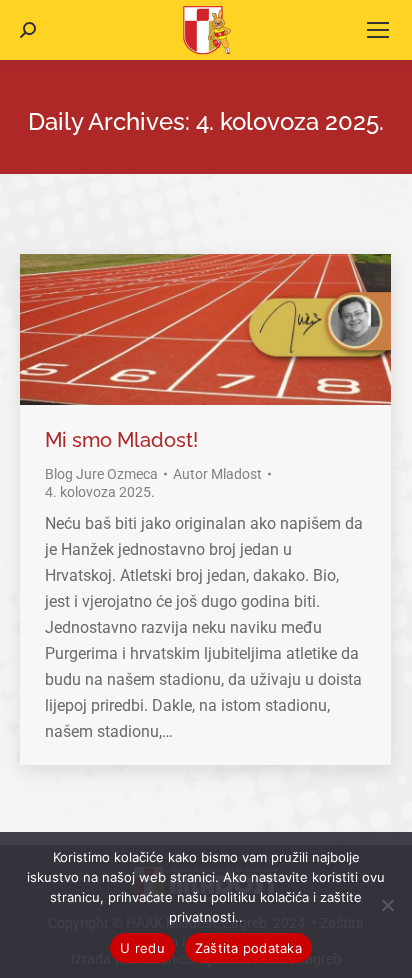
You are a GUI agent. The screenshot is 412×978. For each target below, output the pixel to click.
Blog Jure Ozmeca (101, 474)
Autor (217, 474)
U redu (142, 948)
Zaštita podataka (248, 948)
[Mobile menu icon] (378, 30)
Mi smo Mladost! (121, 440)
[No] (387, 905)
